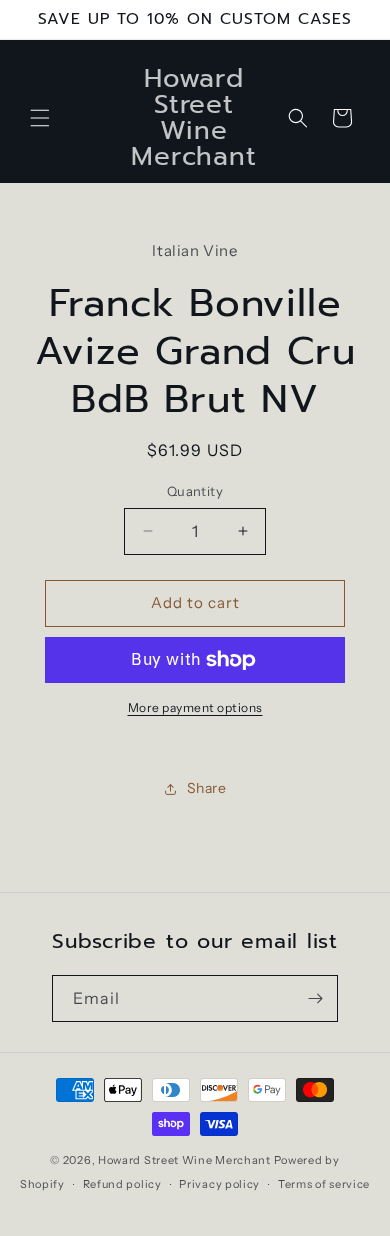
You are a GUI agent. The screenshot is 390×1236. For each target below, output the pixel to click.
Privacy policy (219, 1184)
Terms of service (324, 1184)
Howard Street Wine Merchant (184, 1160)
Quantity (195, 491)
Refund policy (122, 1184)
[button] (40, 118)
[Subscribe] (315, 998)
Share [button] (207, 788)
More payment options (195, 707)
